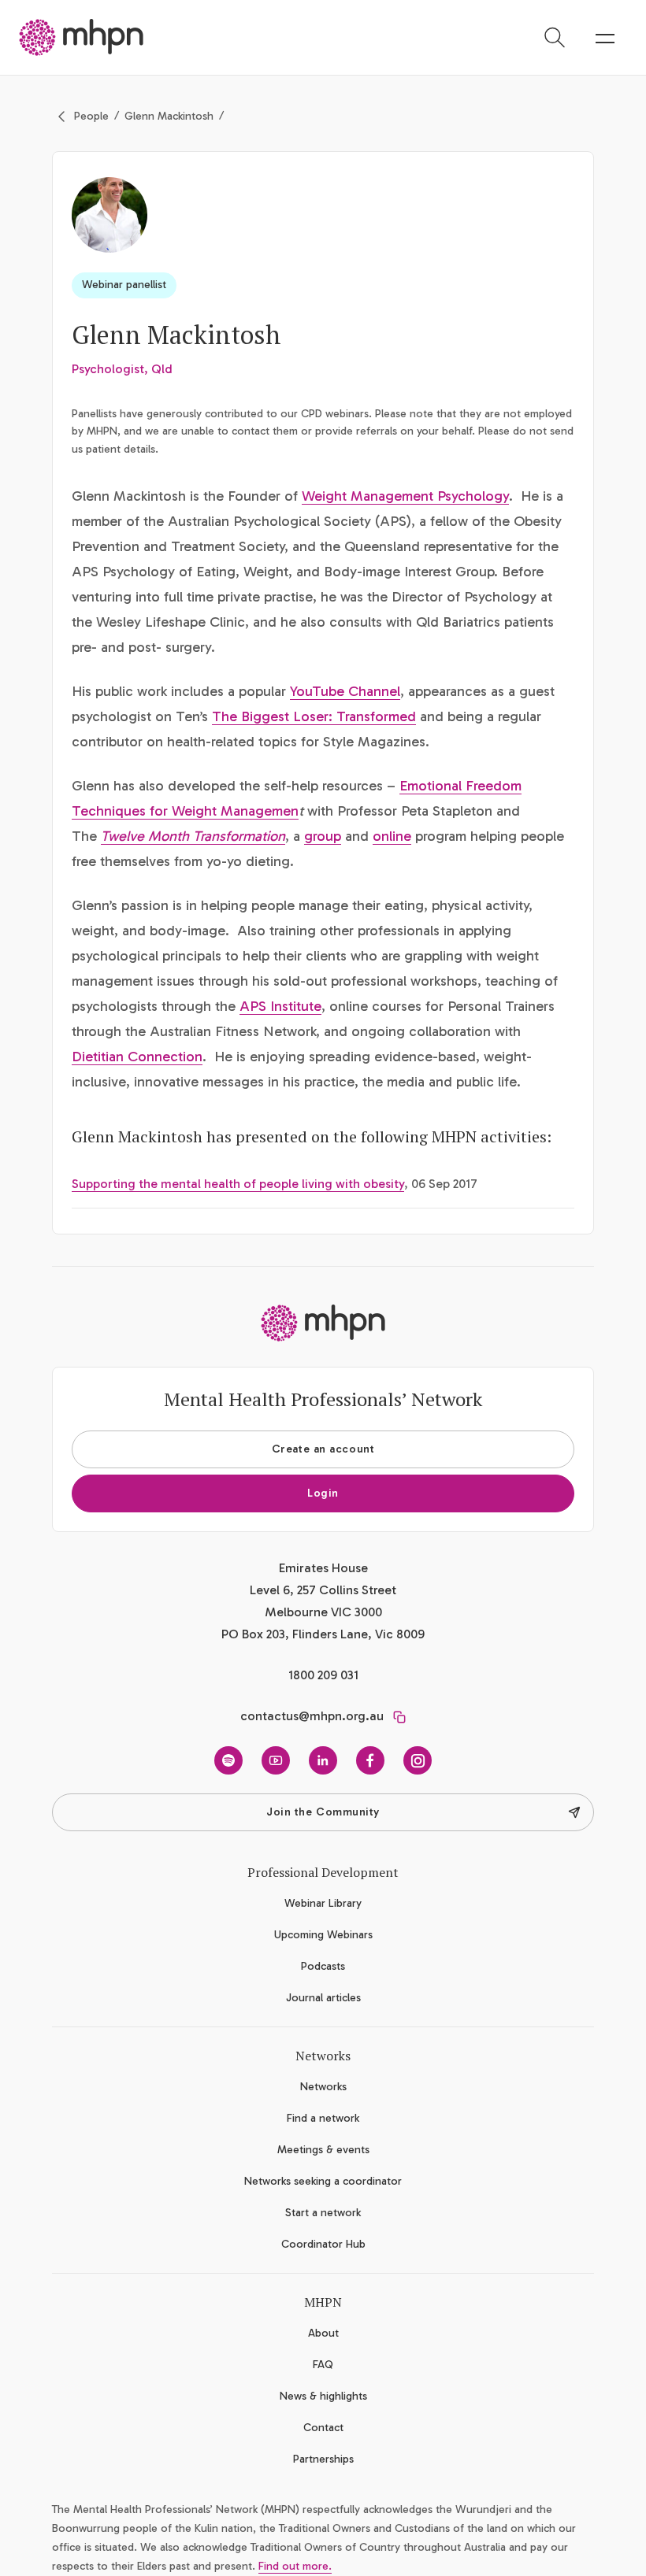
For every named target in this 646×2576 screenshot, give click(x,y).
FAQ (323, 2365)
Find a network (323, 2118)
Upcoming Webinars (323, 1935)
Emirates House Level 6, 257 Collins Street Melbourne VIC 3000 (323, 1590)
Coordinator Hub (323, 2244)
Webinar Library (323, 1903)
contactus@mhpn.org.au (312, 1716)
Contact (323, 2428)
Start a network (323, 2213)
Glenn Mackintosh (169, 116)
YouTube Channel (345, 691)
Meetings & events (323, 2150)
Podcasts (323, 1966)
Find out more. (295, 2566)
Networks (323, 2087)
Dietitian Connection (137, 1057)
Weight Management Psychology (405, 496)
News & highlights (323, 2396)
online (392, 836)
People (91, 116)
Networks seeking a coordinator (323, 2181)
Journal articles (323, 1998)
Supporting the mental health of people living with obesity (238, 1184)
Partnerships (323, 2459)
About (323, 2333)
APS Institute (280, 1006)
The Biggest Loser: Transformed (314, 716)
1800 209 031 (323, 1675)
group (323, 836)
